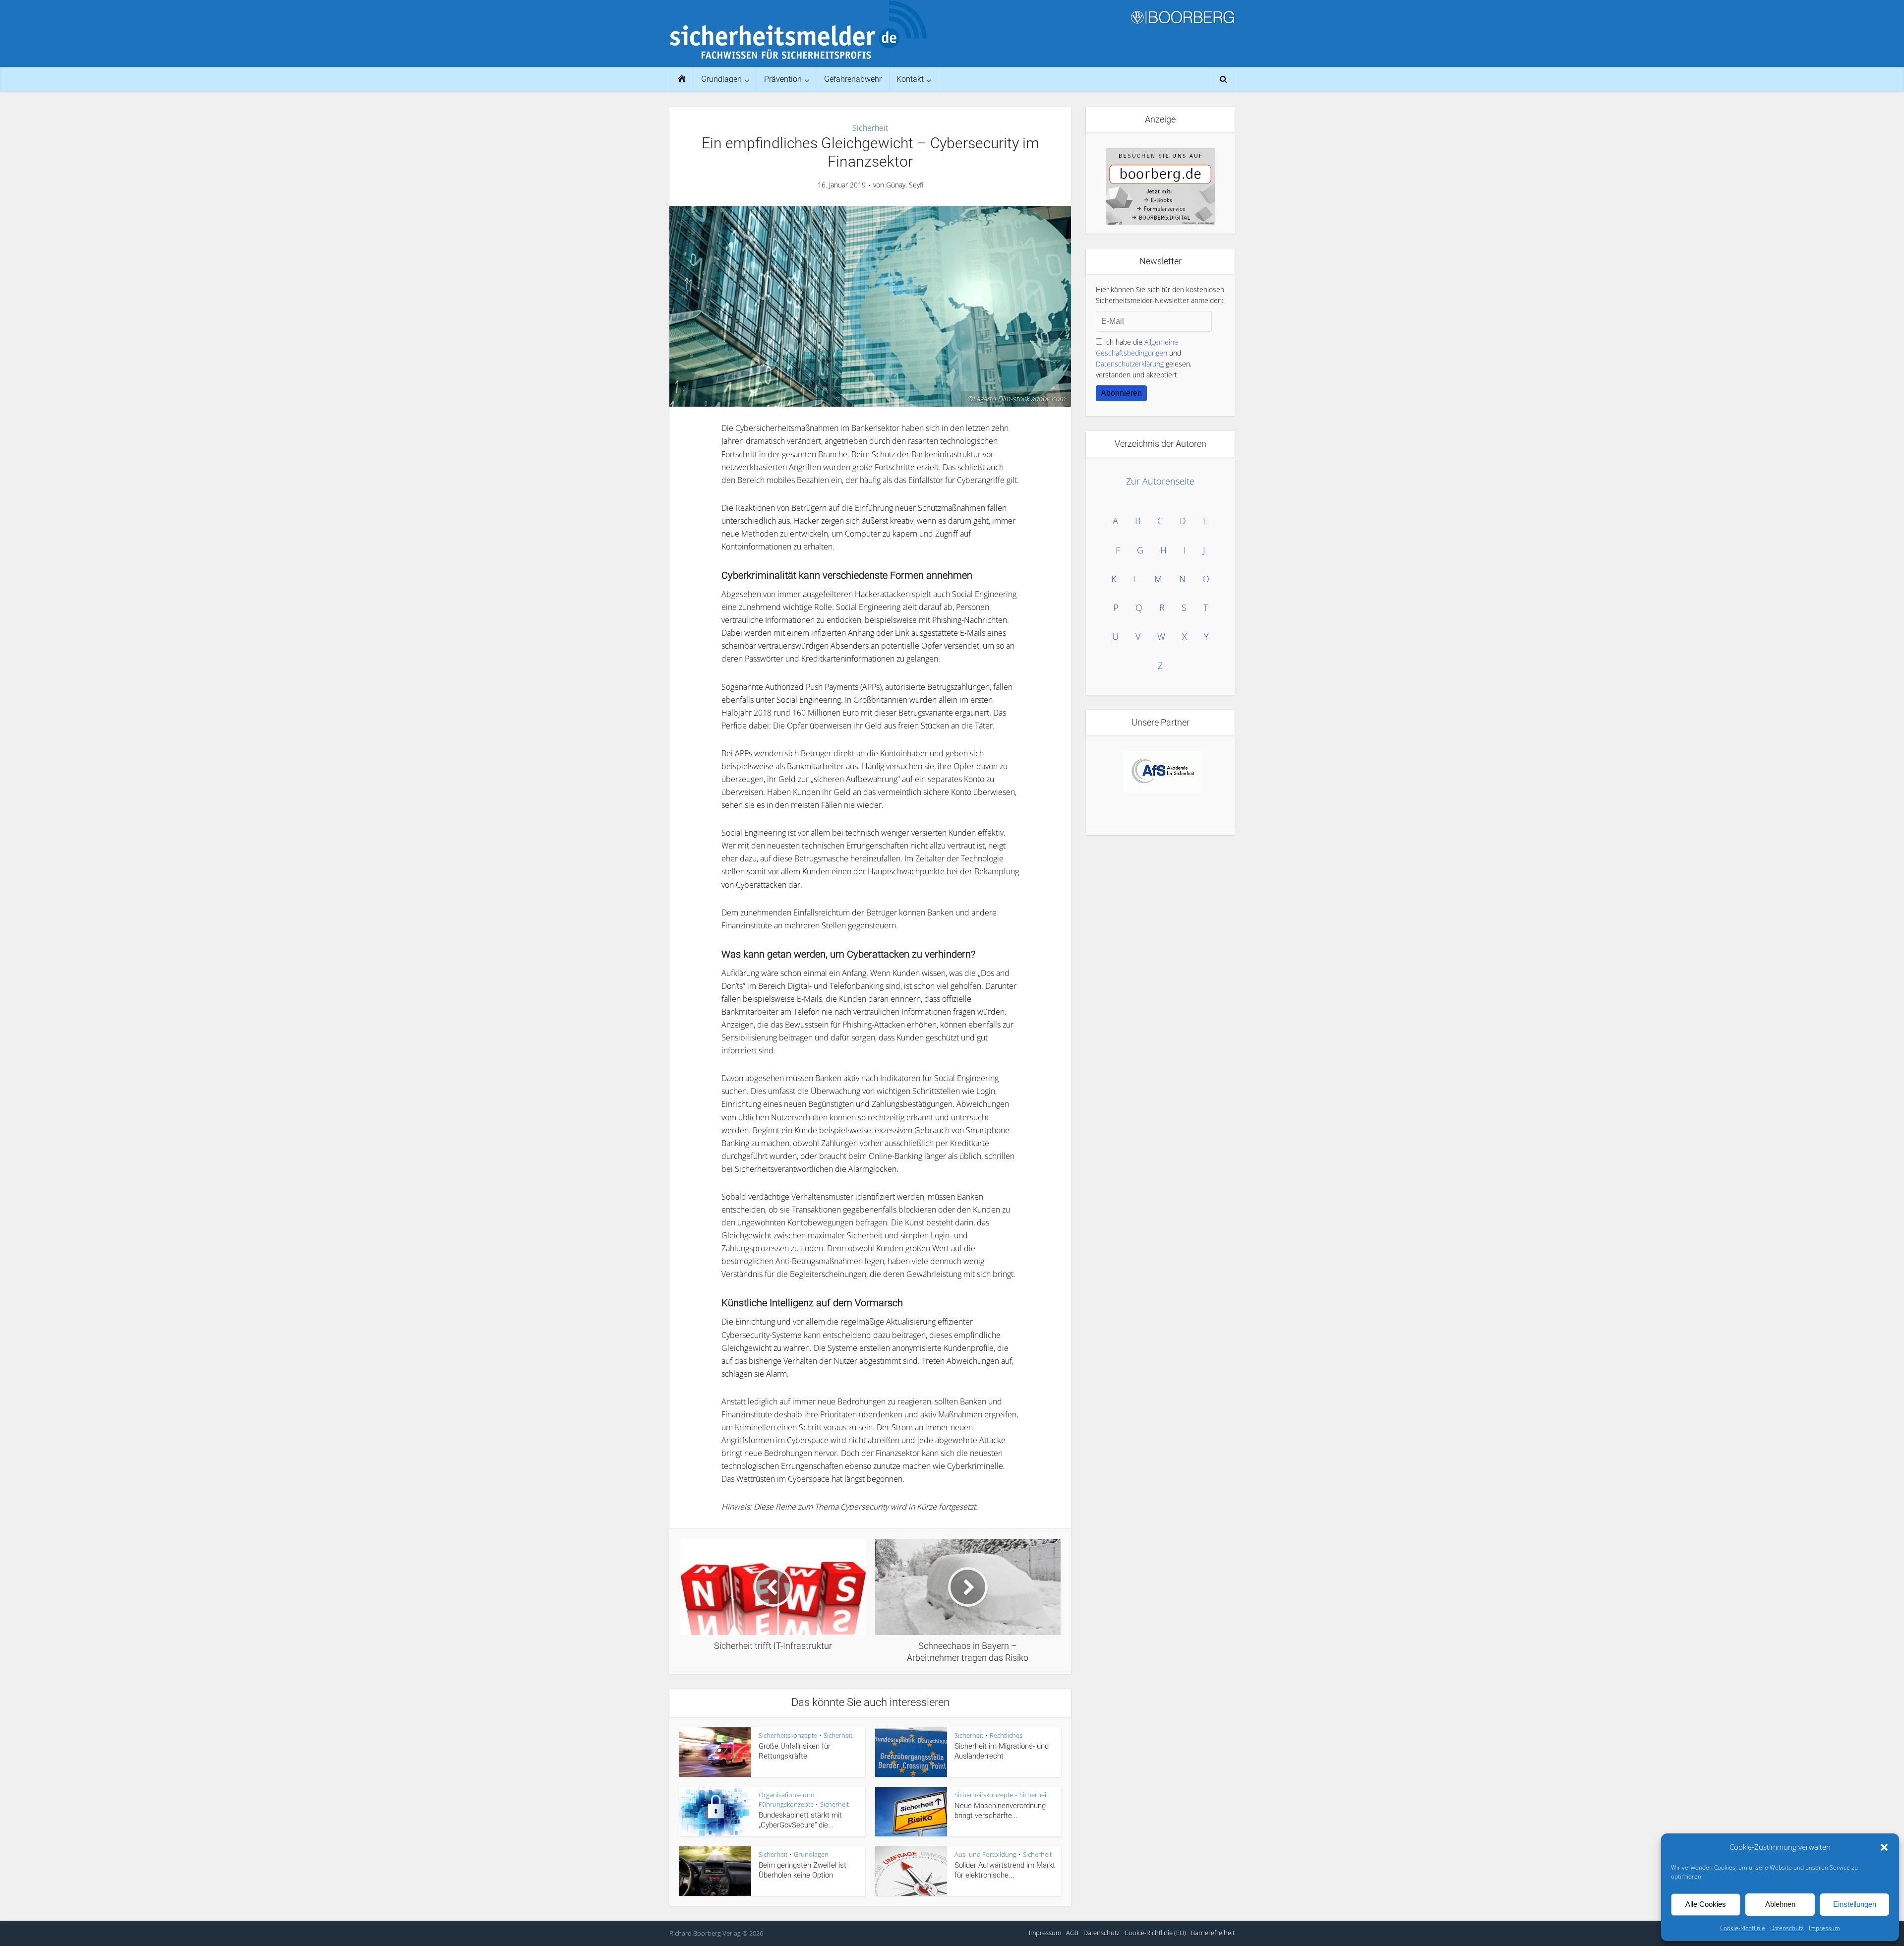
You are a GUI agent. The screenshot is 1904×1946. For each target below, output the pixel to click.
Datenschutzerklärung (1130, 364)
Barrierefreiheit (1213, 1933)
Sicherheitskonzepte (788, 1735)
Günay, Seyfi (905, 185)
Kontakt (910, 79)
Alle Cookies (1706, 1904)
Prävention (783, 79)
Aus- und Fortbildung (985, 1854)
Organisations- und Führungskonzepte (787, 1799)
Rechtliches (1006, 1735)
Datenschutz (1787, 1928)
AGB (1072, 1933)
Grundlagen (721, 79)
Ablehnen (1780, 1904)
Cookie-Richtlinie (1743, 1928)
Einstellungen (1855, 1904)
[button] (1884, 1847)
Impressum (1824, 1928)
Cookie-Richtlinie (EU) (1155, 1933)
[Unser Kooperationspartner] (1163, 763)
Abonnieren (1121, 393)
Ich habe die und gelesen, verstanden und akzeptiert (1144, 358)
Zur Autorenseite (1160, 481)
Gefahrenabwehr (853, 79)
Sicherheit (870, 128)
